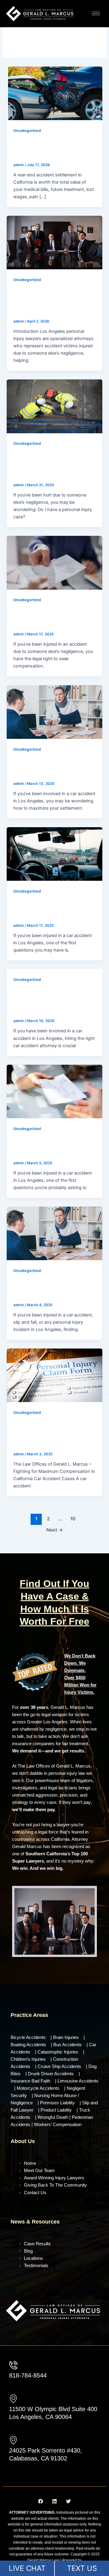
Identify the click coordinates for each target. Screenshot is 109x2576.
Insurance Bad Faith (30, 2081)
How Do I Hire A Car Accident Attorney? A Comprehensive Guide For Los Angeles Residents (53, 1001)
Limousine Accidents (78, 2081)
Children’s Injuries (28, 2059)
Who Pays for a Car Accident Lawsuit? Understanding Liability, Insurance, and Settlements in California (52, 1434)
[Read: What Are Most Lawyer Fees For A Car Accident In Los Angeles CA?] (54, 1091)
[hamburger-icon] (96, 13)
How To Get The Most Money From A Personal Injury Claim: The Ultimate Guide (53, 617)
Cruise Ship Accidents (59, 2066)
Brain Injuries (66, 2037)
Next (55, 1530)
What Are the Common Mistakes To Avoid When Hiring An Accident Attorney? (53, 1288)
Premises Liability (57, 2103)
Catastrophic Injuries (58, 2052)
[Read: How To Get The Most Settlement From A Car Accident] (54, 712)
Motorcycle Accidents (38, 2088)
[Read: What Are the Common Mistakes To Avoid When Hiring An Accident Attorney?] (54, 1233)
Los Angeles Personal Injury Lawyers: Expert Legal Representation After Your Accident (50, 301)
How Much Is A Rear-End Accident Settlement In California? (47, 148)
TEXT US (82, 2568)
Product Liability (56, 2110)
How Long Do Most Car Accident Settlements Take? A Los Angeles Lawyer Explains (54, 909)
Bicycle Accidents (28, 2037)
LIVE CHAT (27, 2568)
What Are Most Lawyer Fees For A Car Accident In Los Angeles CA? (51, 1146)
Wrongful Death (53, 2117)
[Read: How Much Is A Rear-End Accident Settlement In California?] (54, 93)
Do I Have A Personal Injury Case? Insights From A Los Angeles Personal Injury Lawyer (50, 465)
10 (73, 1519)
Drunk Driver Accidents (51, 2074)
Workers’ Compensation (58, 2125)
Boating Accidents (28, 2045)
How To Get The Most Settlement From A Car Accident (44, 767)
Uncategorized (27, 131)
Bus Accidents (68, 2045)
